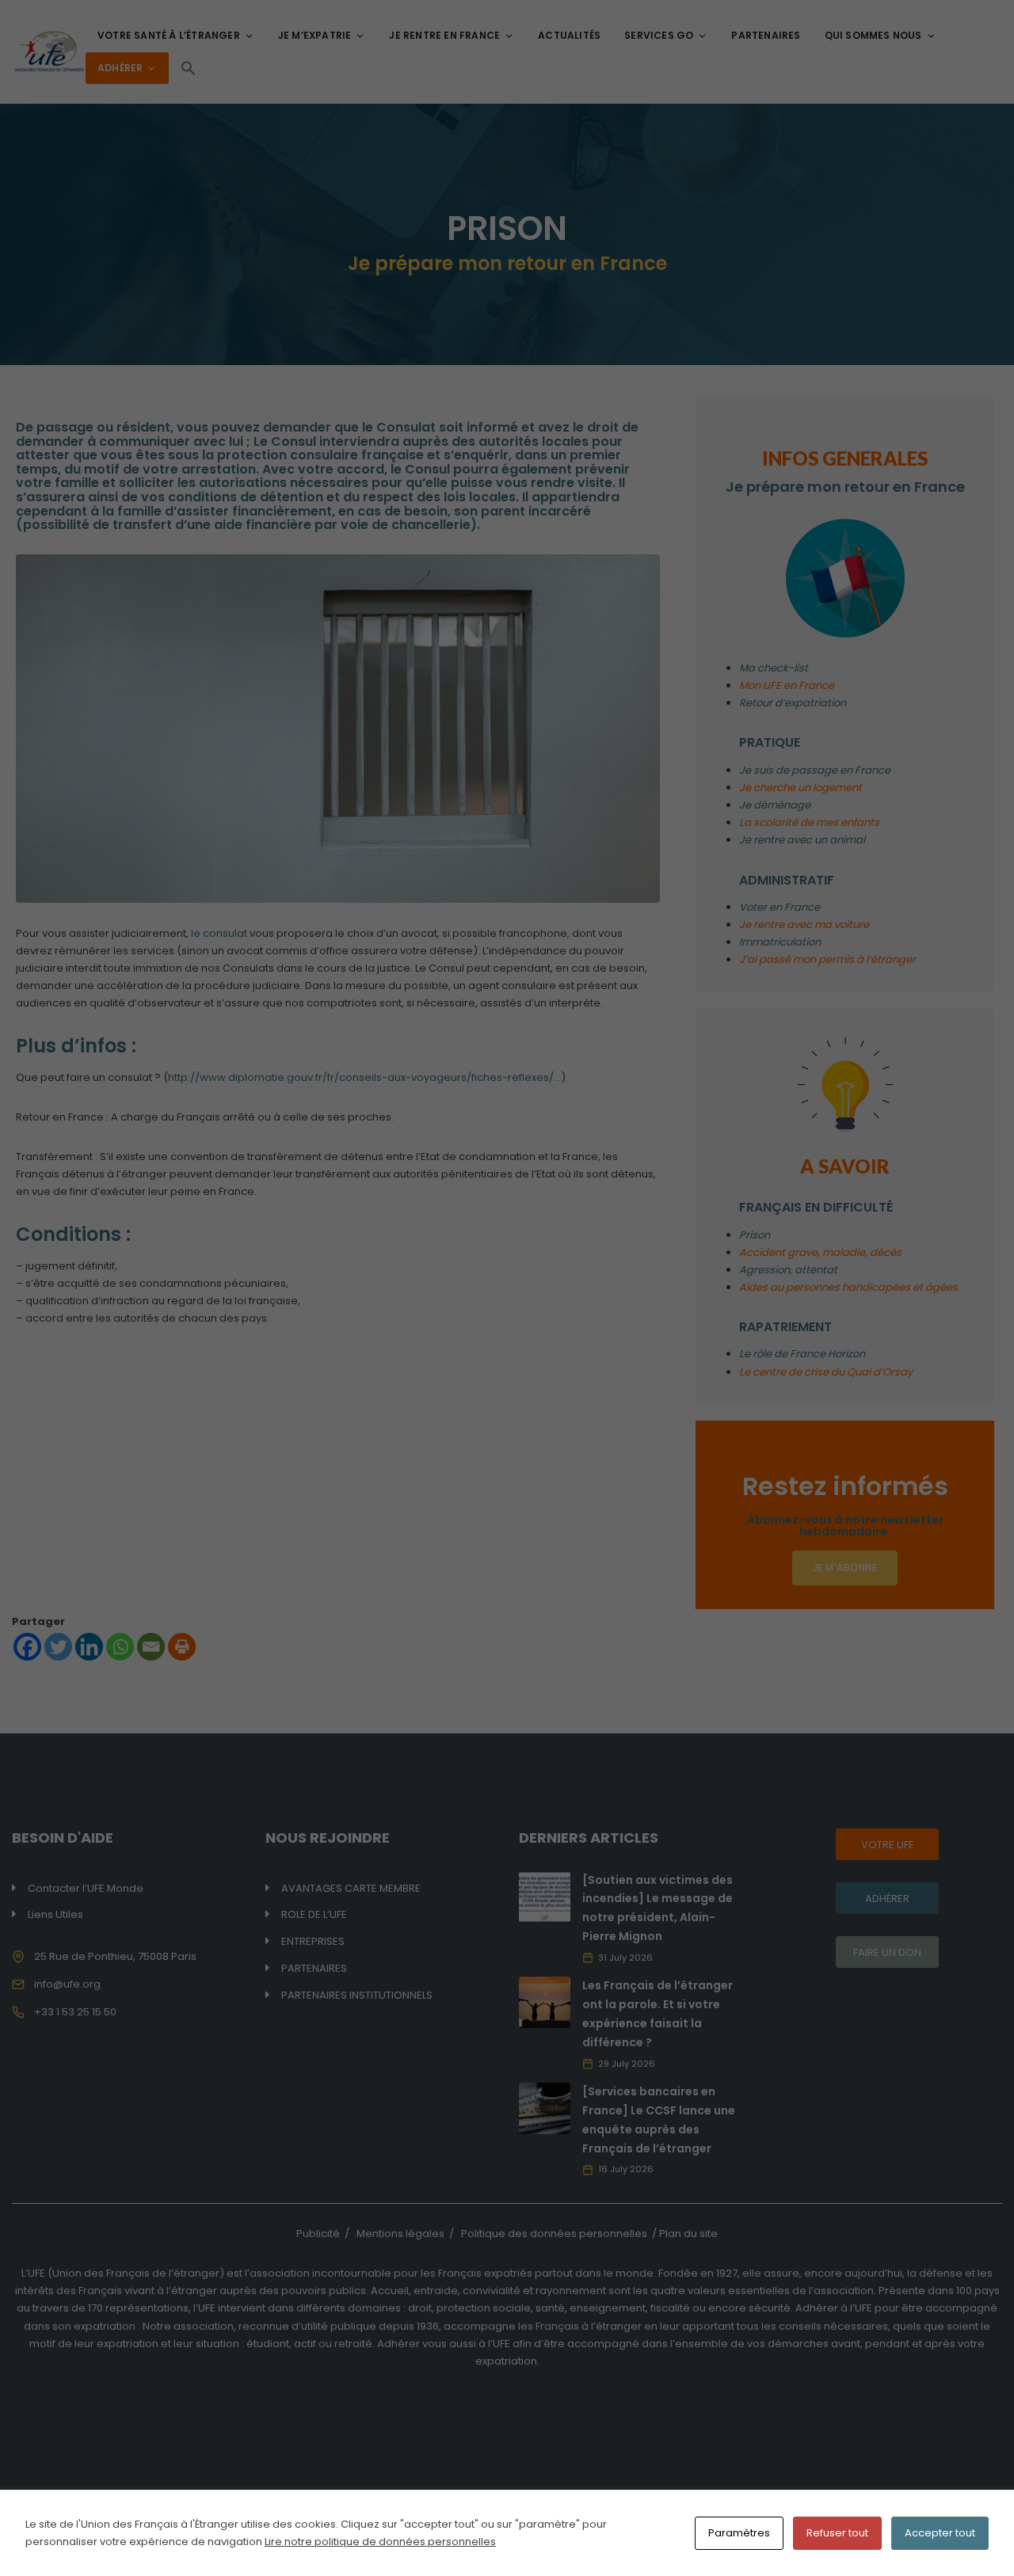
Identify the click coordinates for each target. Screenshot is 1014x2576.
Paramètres (739, 2533)
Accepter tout (940, 2533)
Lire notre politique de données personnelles (380, 2542)
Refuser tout (837, 2533)
